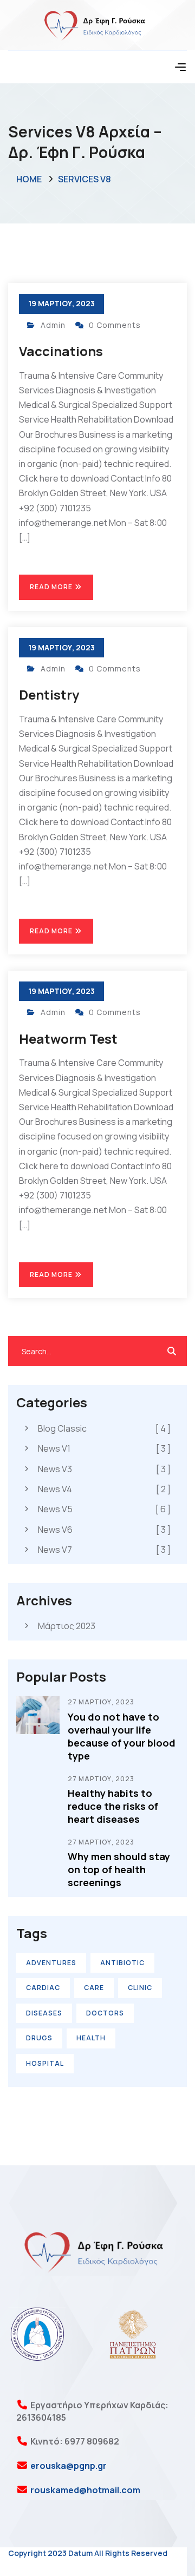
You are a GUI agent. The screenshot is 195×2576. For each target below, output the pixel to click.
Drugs (39, 2038)
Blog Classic (104, 1428)
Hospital (45, 2063)
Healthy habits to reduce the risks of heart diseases (113, 1806)
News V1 (104, 1448)
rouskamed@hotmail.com (84, 2490)
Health (91, 2038)
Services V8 (84, 179)
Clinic (140, 1988)
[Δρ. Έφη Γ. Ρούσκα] (97, 24)
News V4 (104, 1489)
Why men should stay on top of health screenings (119, 1869)
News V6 (104, 1530)
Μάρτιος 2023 (67, 1626)
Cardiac (43, 1988)
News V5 (104, 1509)
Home (29, 179)
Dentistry (49, 694)
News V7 (104, 1550)
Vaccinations (61, 351)
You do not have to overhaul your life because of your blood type (122, 1736)
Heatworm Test (68, 1039)
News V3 (104, 1469)
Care (94, 1988)
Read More (52, 587)
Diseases (44, 2013)
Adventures (51, 1963)
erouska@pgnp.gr (68, 2466)
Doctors (105, 2013)
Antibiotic (122, 1963)
